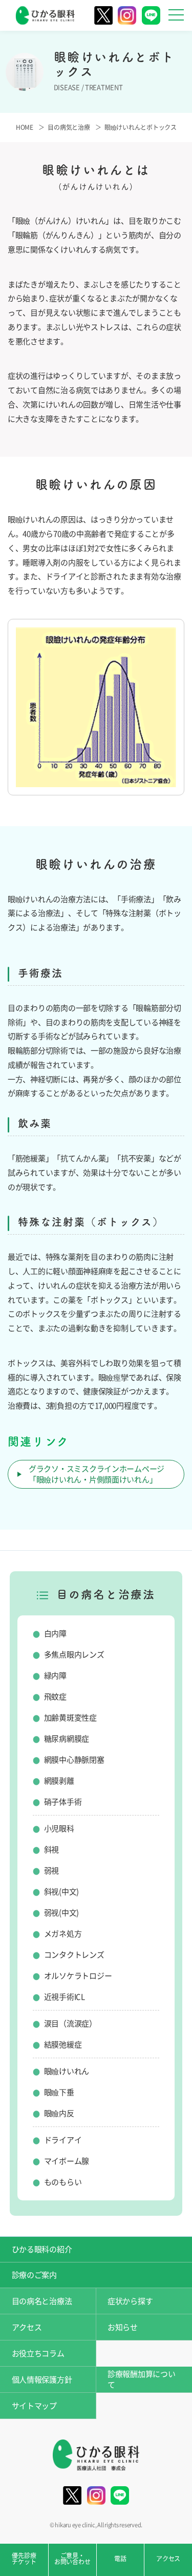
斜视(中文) (61, 1892)
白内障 (55, 1634)
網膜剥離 (59, 1781)
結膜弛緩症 (63, 2045)
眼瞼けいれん (67, 2071)
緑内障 (55, 1676)
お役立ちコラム (38, 2354)
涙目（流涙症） (70, 2024)
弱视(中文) (61, 1913)
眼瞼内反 (59, 2113)
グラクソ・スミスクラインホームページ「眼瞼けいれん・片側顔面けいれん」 (97, 1474)
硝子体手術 (63, 1802)
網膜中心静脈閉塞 (74, 1760)
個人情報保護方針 (42, 2380)
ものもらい (63, 2182)
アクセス (27, 2327)
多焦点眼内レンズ (74, 1655)
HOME (25, 127)
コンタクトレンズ (74, 1955)
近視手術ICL (65, 1997)
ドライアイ (63, 2140)
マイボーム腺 (67, 2161)
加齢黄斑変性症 (70, 1718)
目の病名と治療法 (42, 2301)
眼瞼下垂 (59, 2092)
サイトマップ (34, 2406)
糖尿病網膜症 (67, 1739)
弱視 (51, 1871)
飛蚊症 (55, 1697)
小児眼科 (59, 1829)
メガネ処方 (63, 1934)
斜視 (51, 1850)
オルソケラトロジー (78, 1976)
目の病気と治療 (69, 127)
